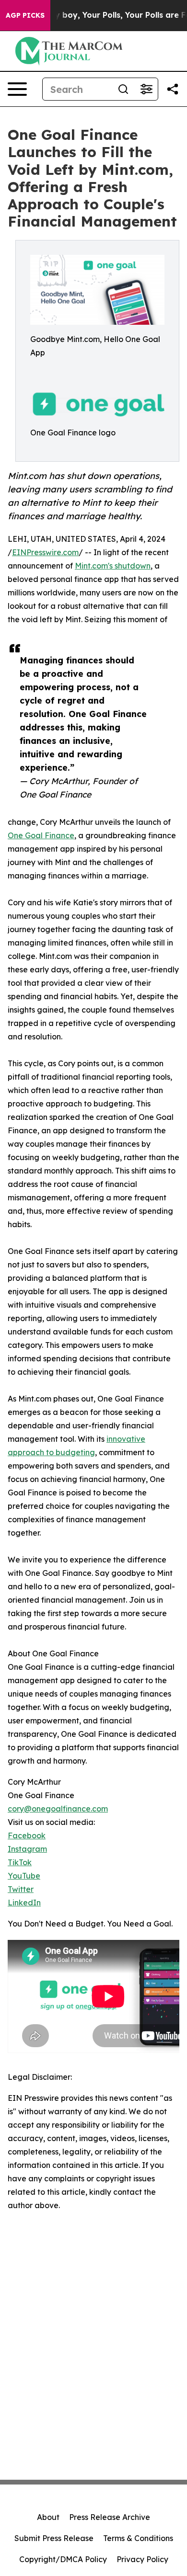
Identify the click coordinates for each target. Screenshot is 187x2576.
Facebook (27, 1835)
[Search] (123, 89)
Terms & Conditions (138, 2538)
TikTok (20, 1862)
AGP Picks (25, 15)
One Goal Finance (41, 835)
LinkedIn (24, 1903)
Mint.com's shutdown (113, 566)
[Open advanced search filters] (146, 89)
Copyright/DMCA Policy (63, 2559)
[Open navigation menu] (17, 89)
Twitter (21, 1889)
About (48, 2517)
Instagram (27, 1849)
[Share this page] (173, 89)
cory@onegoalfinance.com (58, 1809)
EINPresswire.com (45, 552)
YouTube (24, 1876)
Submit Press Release (54, 2538)
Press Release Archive (110, 2517)
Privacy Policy (142, 2559)
